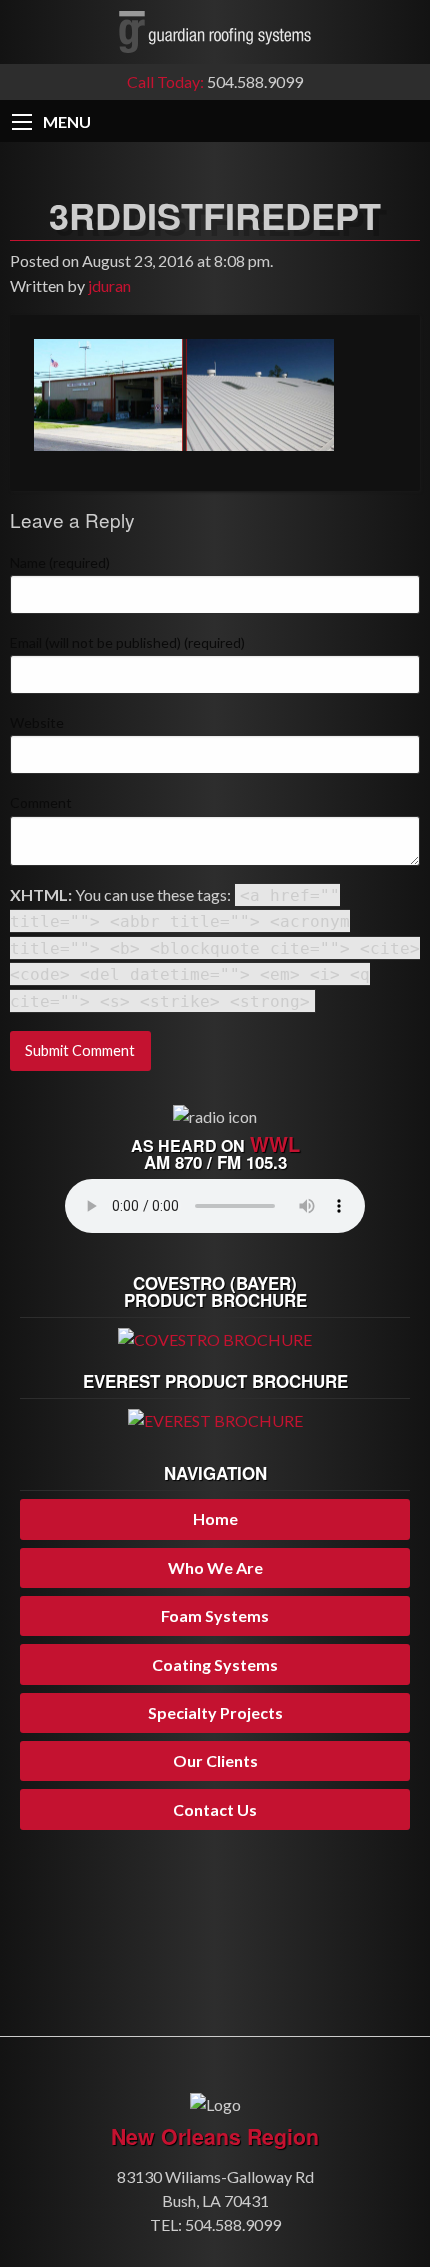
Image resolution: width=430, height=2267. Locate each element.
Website (37, 722)
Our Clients (215, 1760)
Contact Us (215, 1809)
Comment (41, 802)
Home (215, 1518)
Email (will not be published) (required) (127, 642)
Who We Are (215, 1567)
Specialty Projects (215, 1712)
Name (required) (60, 562)
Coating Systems (215, 1664)
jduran (109, 285)
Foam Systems (215, 1615)
